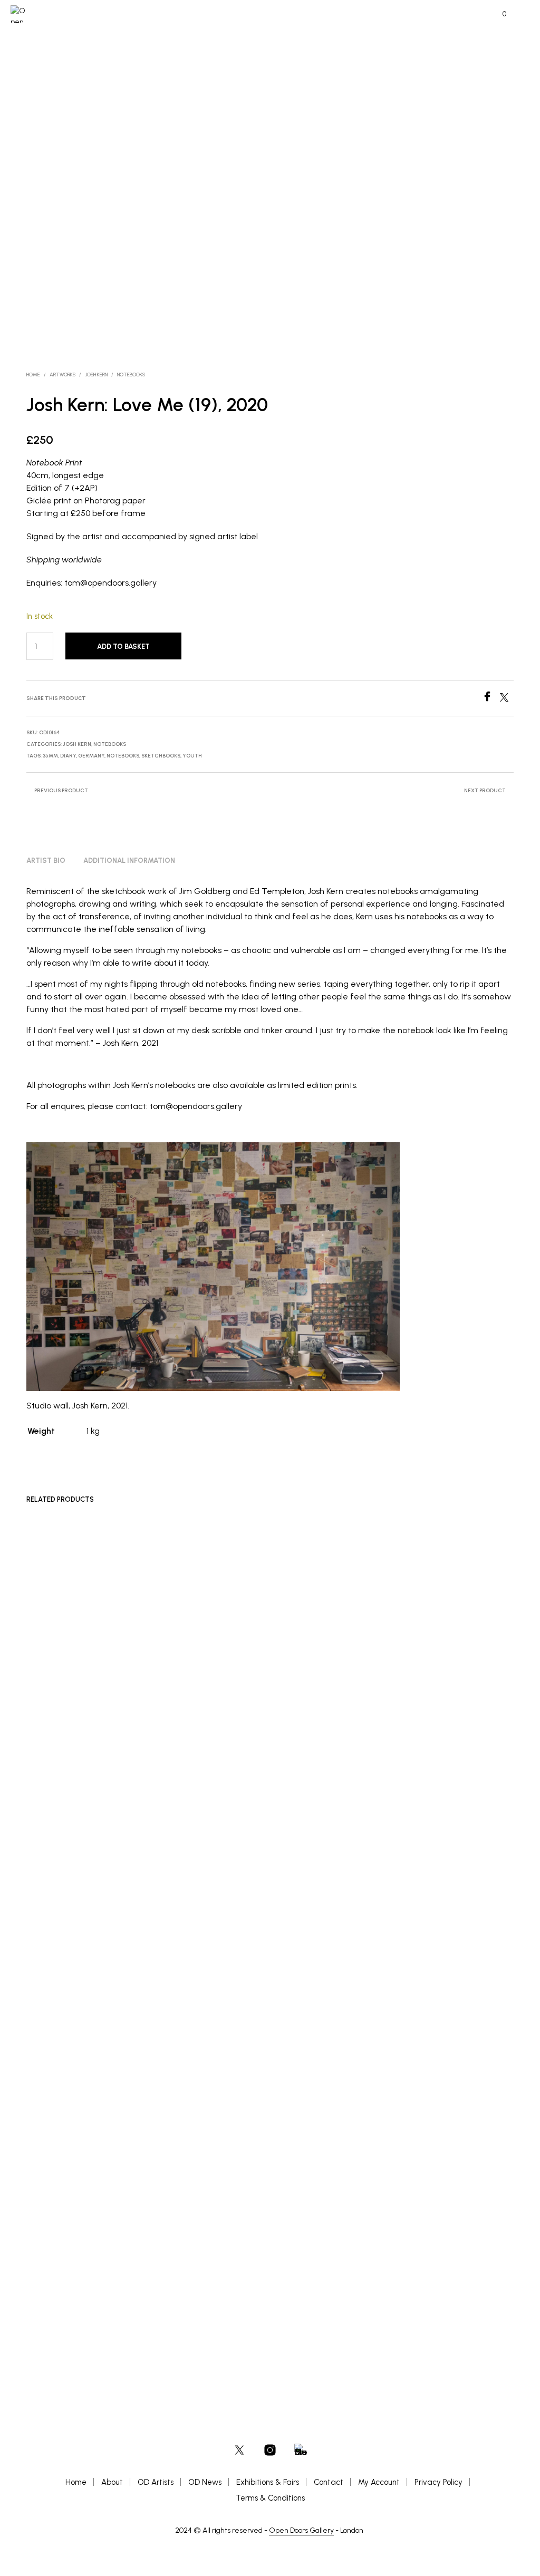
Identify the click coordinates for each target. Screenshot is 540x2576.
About (112, 2482)
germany (91, 756)
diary (68, 756)
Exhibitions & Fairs (268, 2482)
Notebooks (131, 375)
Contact (329, 2482)
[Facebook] (491, 699)
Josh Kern (96, 375)
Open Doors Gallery (301, 2531)
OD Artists (156, 2482)
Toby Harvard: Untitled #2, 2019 (74, 2292)
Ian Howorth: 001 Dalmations (402, 2292)
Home (33, 375)
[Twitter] (507, 699)
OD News (205, 2482)
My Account (379, 2482)
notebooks (123, 756)
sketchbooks (161, 756)
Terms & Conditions (270, 2498)
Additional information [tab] (129, 861)
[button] (497, 14)
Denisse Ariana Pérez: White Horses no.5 (252, 2292)
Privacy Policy (438, 2482)
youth (192, 756)
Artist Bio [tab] (46, 861)
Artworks (62, 375)
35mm (50, 756)
